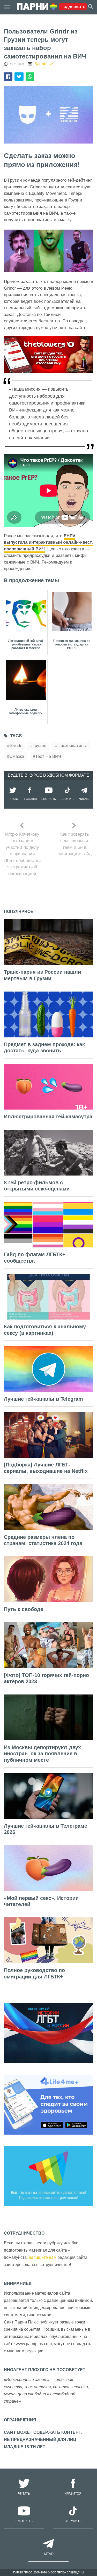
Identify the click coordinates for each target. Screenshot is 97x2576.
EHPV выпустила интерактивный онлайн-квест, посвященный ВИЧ (48, 542)
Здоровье (44, 64)
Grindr (15, 746)
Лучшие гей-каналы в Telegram (43, 1399)
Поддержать (73, 7)
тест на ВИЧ (48, 756)
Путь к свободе (24, 1609)
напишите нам (43, 2257)
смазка (17, 756)
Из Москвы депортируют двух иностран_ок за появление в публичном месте (42, 1754)
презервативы (72, 746)
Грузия (39, 746)
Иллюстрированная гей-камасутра (48, 1117)
